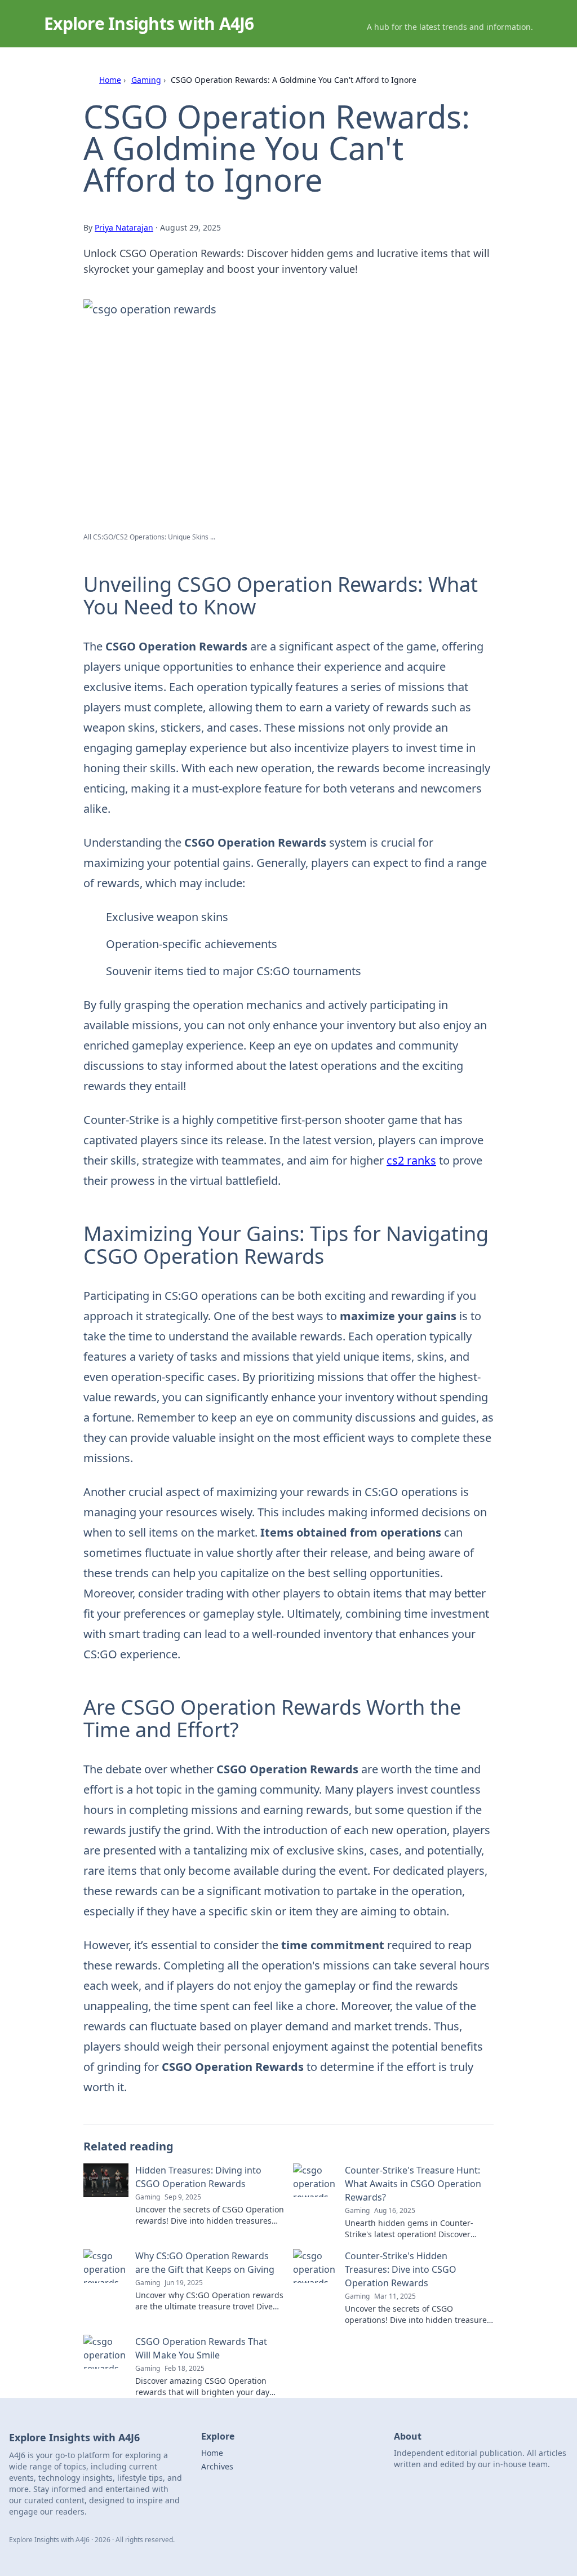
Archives (217, 2466)
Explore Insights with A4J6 (149, 23)
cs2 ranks (411, 1160)
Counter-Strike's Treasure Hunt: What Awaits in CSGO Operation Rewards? (413, 2184)
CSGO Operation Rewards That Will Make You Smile (201, 2348)
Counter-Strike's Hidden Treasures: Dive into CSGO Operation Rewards (401, 2269)
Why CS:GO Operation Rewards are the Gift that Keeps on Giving (205, 2263)
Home (110, 80)
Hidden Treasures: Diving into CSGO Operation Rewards (198, 2177)
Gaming (146, 80)
